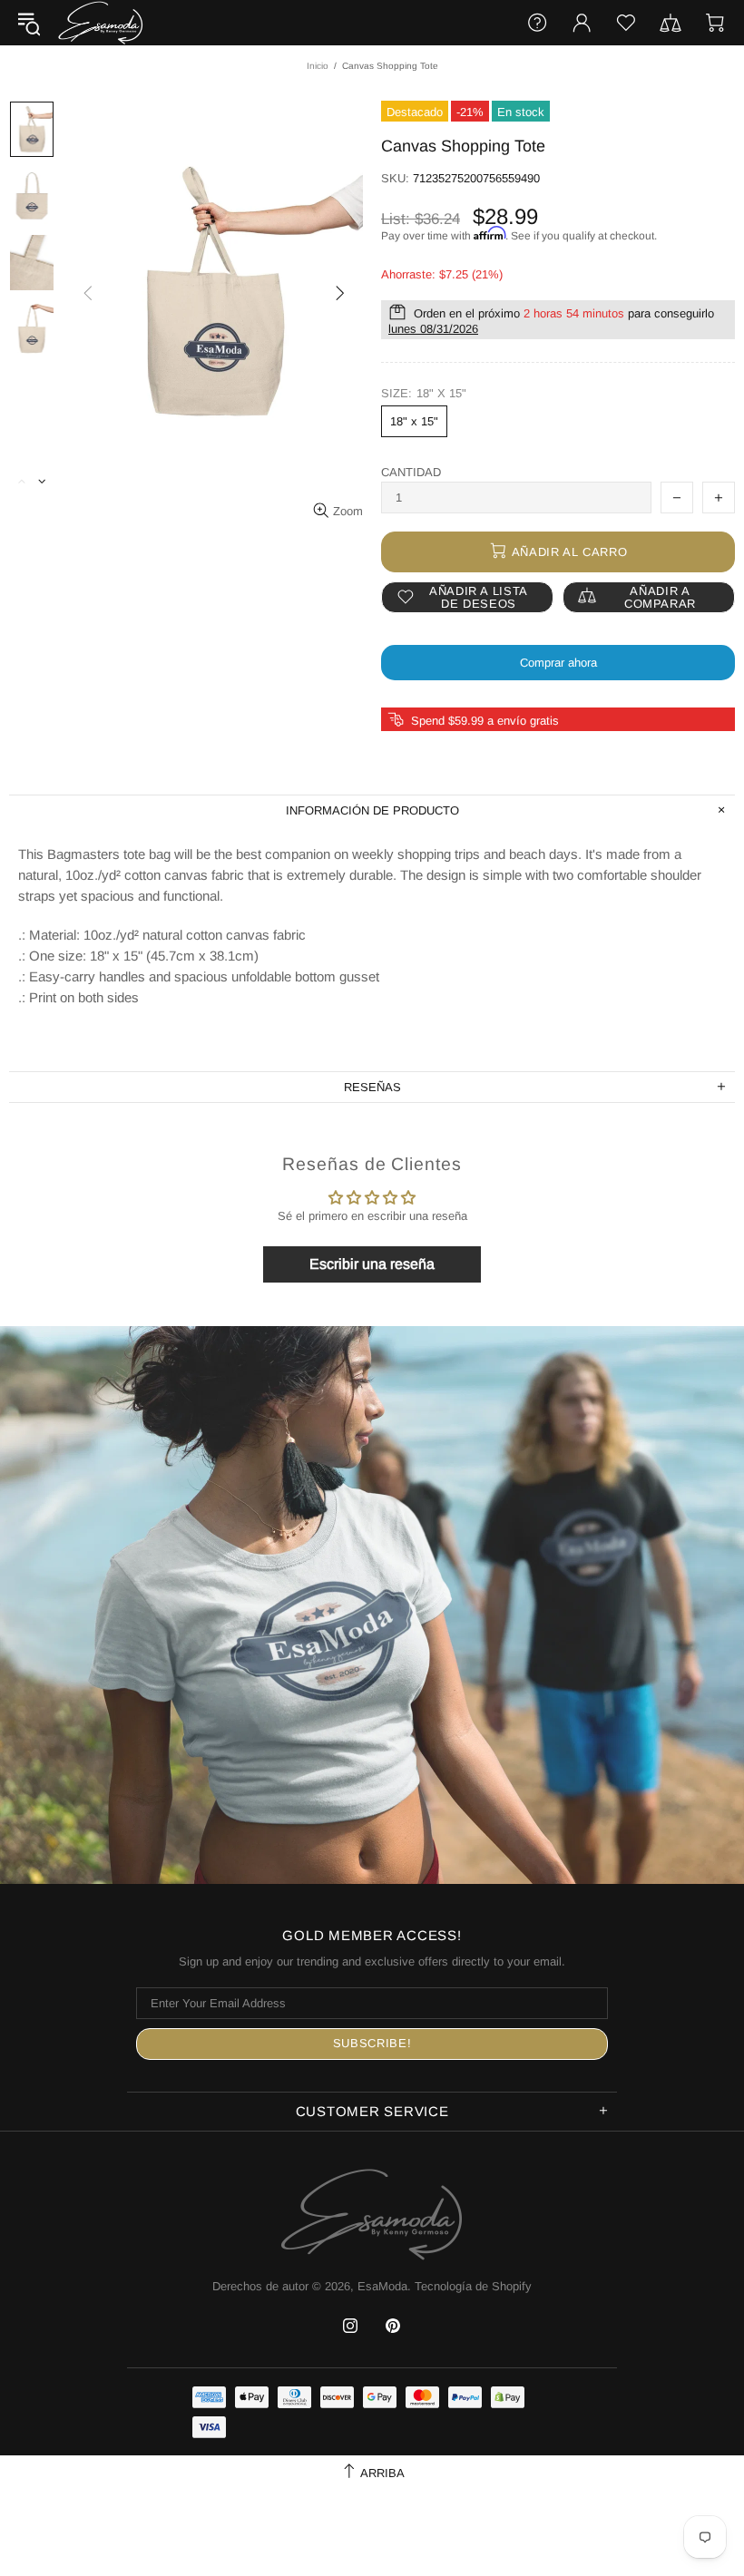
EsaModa (101, 22)
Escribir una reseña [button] (372, 1264)
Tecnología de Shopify (473, 2286)
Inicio (318, 66)
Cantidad (411, 472)
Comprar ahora (558, 663)
